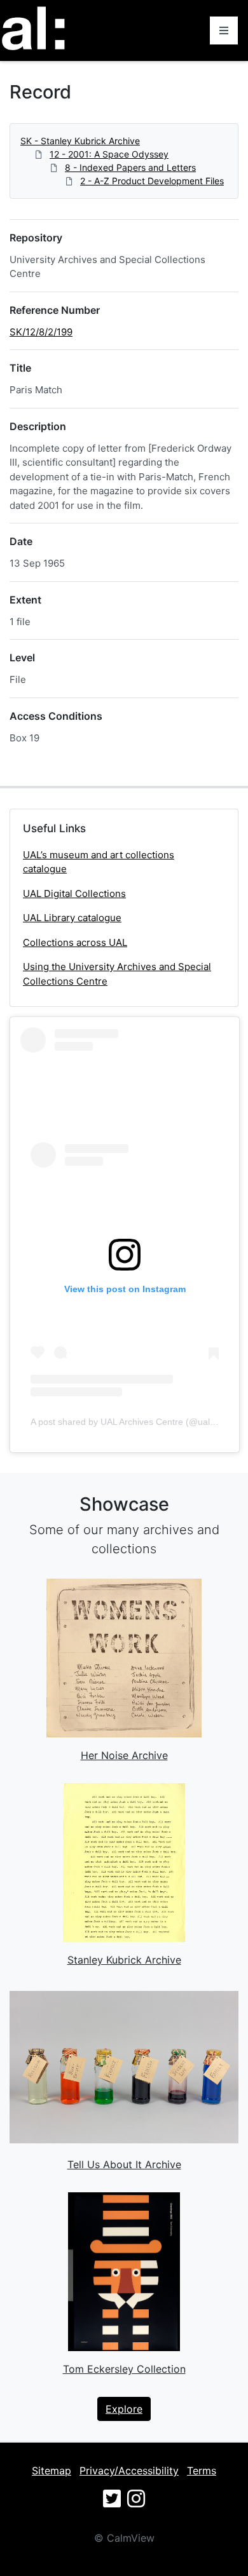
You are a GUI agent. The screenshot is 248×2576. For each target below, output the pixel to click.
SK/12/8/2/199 (41, 332)
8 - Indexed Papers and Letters (130, 167)
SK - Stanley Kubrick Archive (80, 141)
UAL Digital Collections (74, 894)
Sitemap (52, 2471)
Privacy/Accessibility (129, 2471)
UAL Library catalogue (72, 918)
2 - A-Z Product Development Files (152, 181)
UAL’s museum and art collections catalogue (99, 862)
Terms (202, 2471)
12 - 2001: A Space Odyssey (109, 154)
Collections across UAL (75, 942)
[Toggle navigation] (224, 30)
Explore (124, 2409)
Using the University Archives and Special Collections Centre (117, 974)
